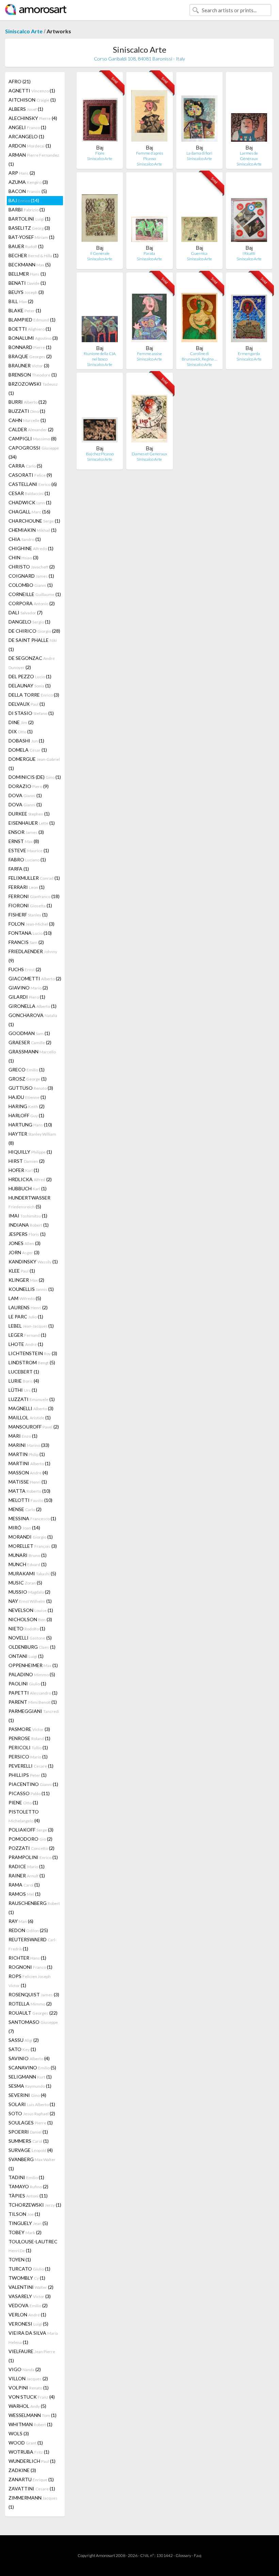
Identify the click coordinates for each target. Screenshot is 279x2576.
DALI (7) (26, 612)
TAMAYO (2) (28, 2186)
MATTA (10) (29, 1491)
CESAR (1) (29, 493)
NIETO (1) (27, 1628)
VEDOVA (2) (28, 2305)
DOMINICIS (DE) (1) (35, 777)
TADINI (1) (26, 2177)
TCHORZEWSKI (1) (35, 2205)
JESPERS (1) (27, 1234)
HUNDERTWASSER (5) (29, 1202)
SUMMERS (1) (29, 2141)
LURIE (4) (24, 1381)
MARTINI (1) (29, 1463)
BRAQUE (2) (30, 356)
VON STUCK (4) (32, 2397)
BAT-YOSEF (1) (31, 237)
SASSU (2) (24, 2040)
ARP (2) (22, 173)
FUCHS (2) (25, 969)
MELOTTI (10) (30, 1500)
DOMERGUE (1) (34, 764)
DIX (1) (21, 731)
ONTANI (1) (26, 1656)
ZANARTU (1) (31, 2479)
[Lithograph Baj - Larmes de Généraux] (249, 111)
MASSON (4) (28, 1473)
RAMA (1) (24, 1885)
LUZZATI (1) (32, 1399)
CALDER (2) (31, 429)
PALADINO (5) (32, 1674)
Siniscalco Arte (24, 31)
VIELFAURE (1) (32, 2356)
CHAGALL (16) (29, 512)
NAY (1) (30, 1601)
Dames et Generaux (150, 454)
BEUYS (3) (26, 292)
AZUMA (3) (28, 182)
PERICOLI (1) (28, 1747)
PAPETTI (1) (33, 1693)
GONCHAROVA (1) (33, 1020)
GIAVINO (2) (28, 988)
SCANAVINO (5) (32, 2067)
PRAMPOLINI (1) (33, 1857)
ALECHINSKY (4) (33, 118)
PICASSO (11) (29, 1793)
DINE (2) (21, 722)
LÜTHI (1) (23, 1390)
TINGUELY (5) (28, 2223)
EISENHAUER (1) (32, 823)
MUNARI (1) (28, 1555)
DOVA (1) (25, 795)
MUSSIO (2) (29, 1592)
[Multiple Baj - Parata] (149, 211)
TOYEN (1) (20, 2259)
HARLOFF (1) (26, 1115)
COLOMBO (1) (31, 585)
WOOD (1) (26, 2443)
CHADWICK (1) (30, 502)
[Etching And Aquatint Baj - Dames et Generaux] (149, 412)
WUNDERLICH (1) (32, 2461)
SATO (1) (22, 2049)
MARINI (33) (29, 1445)
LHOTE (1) (26, 1344)
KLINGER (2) (26, 1280)
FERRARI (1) (27, 887)
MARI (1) (23, 1436)
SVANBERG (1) (32, 2164)
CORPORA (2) (32, 603)
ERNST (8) (24, 841)
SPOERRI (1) (28, 2132)
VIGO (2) (25, 2369)
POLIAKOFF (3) (31, 1830)
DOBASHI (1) (26, 741)
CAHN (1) (27, 420)
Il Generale (100, 253)
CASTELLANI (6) (33, 484)
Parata (149, 253)
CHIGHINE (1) (31, 548)
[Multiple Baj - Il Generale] (100, 211)
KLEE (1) (22, 1271)
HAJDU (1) (27, 1097)
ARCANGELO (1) (26, 136)
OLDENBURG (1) (32, 1647)
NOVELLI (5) (30, 1638)
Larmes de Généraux (249, 156)
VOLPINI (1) (29, 2388)
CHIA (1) (25, 539)
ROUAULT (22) (33, 2013)
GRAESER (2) (30, 1042)
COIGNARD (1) (31, 576)
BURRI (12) (28, 402)
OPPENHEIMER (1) (33, 1665)
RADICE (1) (27, 1866)
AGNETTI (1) (32, 91)
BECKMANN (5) (30, 265)
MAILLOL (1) (30, 1417)
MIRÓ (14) (24, 1528)
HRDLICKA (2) (30, 1179)
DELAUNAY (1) (30, 686)
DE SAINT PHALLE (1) (33, 645)
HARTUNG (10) (30, 1125)
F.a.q (198, 2555)
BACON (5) (28, 191)
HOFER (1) (24, 1170)
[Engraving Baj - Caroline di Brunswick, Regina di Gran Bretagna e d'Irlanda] (199, 311)
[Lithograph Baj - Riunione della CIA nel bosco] (100, 311)
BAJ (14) (24, 200)
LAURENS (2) (28, 1307)
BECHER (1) (34, 255)
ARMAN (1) (34, 159)
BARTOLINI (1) (29, 219)
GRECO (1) (27, 1070)
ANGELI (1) (27, 127)
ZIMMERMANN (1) (33, 2502)
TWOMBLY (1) (27, 2278)
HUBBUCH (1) (28, 1188)
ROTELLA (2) (30, 2004)
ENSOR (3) (26, 832)
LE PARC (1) (26, 1317)
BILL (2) (21, 301)
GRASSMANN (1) (32, 1056)
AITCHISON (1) (32, 100)
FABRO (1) (27, 860)
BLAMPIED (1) (32, 320)
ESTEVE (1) (29, 850)
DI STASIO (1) (31, 713)
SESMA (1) (30, 2086)
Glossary (183, 2555)
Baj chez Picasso (100, 454)
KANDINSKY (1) (33, 1261)
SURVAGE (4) (31, 2150)
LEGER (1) (27, 1335)
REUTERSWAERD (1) (32, 1944)
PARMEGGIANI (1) (34, 1716)
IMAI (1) (28, 1216)
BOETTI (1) (30, 329)
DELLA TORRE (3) (34, 695)
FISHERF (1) (28, 915)
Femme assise (150, 354)
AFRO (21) (20, 81)
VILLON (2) (28, 2378)
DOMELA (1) (28, 750)
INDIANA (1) (29, 1225)
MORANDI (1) (31, 1537)
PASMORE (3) (29, 1729)
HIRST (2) (27, 1161)
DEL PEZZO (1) (30, 676)
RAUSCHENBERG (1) (34, 1908)
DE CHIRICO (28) (34, 631)
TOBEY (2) (25, 2232)
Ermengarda (249, 354)
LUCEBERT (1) (24, 1372)
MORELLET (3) (33, 1546)
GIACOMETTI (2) (35, 978)
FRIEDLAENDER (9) (33, 956)
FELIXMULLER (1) (34, 878)
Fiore (100, 153)
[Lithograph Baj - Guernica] (199, 211)
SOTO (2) (32, 2113)
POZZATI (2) (31, 1848)
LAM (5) (25, 1298)
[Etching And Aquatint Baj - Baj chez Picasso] (100, 412)
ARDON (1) (30, 146)
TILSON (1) (24, 2214)
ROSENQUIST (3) (34, 1994)
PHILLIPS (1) (28, 1775)
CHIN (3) (23, 557)
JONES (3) (24, 1243)
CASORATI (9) (30, 475)
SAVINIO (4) (29, 2058)
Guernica (199, 253)
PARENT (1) (33, 1702)
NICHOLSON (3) (30, 1619)
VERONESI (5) (28, 2324)
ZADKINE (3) (22, 2470)
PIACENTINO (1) (33, 1784)
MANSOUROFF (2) (34, 1427)
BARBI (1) (27, 209)
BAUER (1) (26, 246)
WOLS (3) (19, 2433)
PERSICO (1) (28, 1757)
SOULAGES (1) (31, 2123)
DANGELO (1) (29, 622)
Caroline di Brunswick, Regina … (199, 356)
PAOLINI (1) (27, 1684)
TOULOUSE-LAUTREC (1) (33, 2246)
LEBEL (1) (31, 1326)
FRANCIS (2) (26, 942)
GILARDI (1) (27, 997)
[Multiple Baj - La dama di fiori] (199, 111)
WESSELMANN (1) (32, 2415)
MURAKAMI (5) (32, 1573)
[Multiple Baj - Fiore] (100, 111)
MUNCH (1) (28, 1564)
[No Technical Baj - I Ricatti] (249, 211)
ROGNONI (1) (30, 1967)
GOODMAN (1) (29, 1033)
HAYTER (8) (32, 1138)
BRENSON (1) (33, 375)
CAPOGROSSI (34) (34, 452)
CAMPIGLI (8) (32, 439)
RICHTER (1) (27, 1958)
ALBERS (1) (26, 109)
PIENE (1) (23, 1802)
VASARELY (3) (30, 2296)
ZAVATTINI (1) (32, 2489)
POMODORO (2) (30, 1839)
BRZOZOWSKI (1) (33, 388)
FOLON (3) (31, 924)
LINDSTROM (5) (32, 1362)
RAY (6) (21, 1921)
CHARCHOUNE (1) (34, 521)
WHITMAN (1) (30, 2424)
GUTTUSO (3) (31, 1088)
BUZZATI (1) (27, 411)
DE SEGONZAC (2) (32, 663)
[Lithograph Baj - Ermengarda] (249, 311)
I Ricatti (249, 253)
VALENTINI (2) (31, 2287)
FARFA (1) (19, 869)
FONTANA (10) (30, 933)
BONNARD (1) (30, 347)
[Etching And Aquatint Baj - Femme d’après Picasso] (149, 111)
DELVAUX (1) (27, 704)
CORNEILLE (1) (35, 594)
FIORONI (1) (30, 905)
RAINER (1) (27, 1876)
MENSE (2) (25, 1509)
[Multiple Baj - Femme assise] (149, 311)
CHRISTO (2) (32, 567)
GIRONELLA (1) (32, 1006)
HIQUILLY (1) (30, 1152)
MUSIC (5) (25, 1583)
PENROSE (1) (29, 1738)
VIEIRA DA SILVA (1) (33, 2337)
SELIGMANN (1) (30, 2077)
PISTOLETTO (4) (24, 1816)
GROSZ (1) (28, 1079)
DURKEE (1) (29, 814)
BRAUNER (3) (29, 365)
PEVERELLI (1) (31, 1766)
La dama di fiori (199, 153)
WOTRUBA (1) (29, 2452)
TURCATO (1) (29, 2269)
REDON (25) (28, 1930)
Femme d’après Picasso (150, 156)
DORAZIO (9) (29, 786)
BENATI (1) (27, 283)
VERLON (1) (27, 2315)
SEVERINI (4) (27, 2095)
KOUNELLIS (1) (31, 1289)
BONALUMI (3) (33, 338)
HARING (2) (27, 1106)
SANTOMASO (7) (33, 2027)
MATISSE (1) (28, 1482)
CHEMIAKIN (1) (32, 530)
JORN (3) (24, 1252)
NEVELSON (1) (31, 1610)
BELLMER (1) (27, 274)
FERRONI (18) (34, 896)
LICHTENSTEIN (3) (33, 1353)
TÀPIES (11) (28, 2196)
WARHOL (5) (27, 2406)
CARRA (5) (25, 466)
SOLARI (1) (32, 2104)
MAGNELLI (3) (31, 1408)
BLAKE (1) (25, 310)
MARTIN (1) (27, 1454)
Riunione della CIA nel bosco (100, 356)
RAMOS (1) (24, 1894)
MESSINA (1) (32, 1518)
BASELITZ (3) (29, 228)
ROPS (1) (30, 1981)
